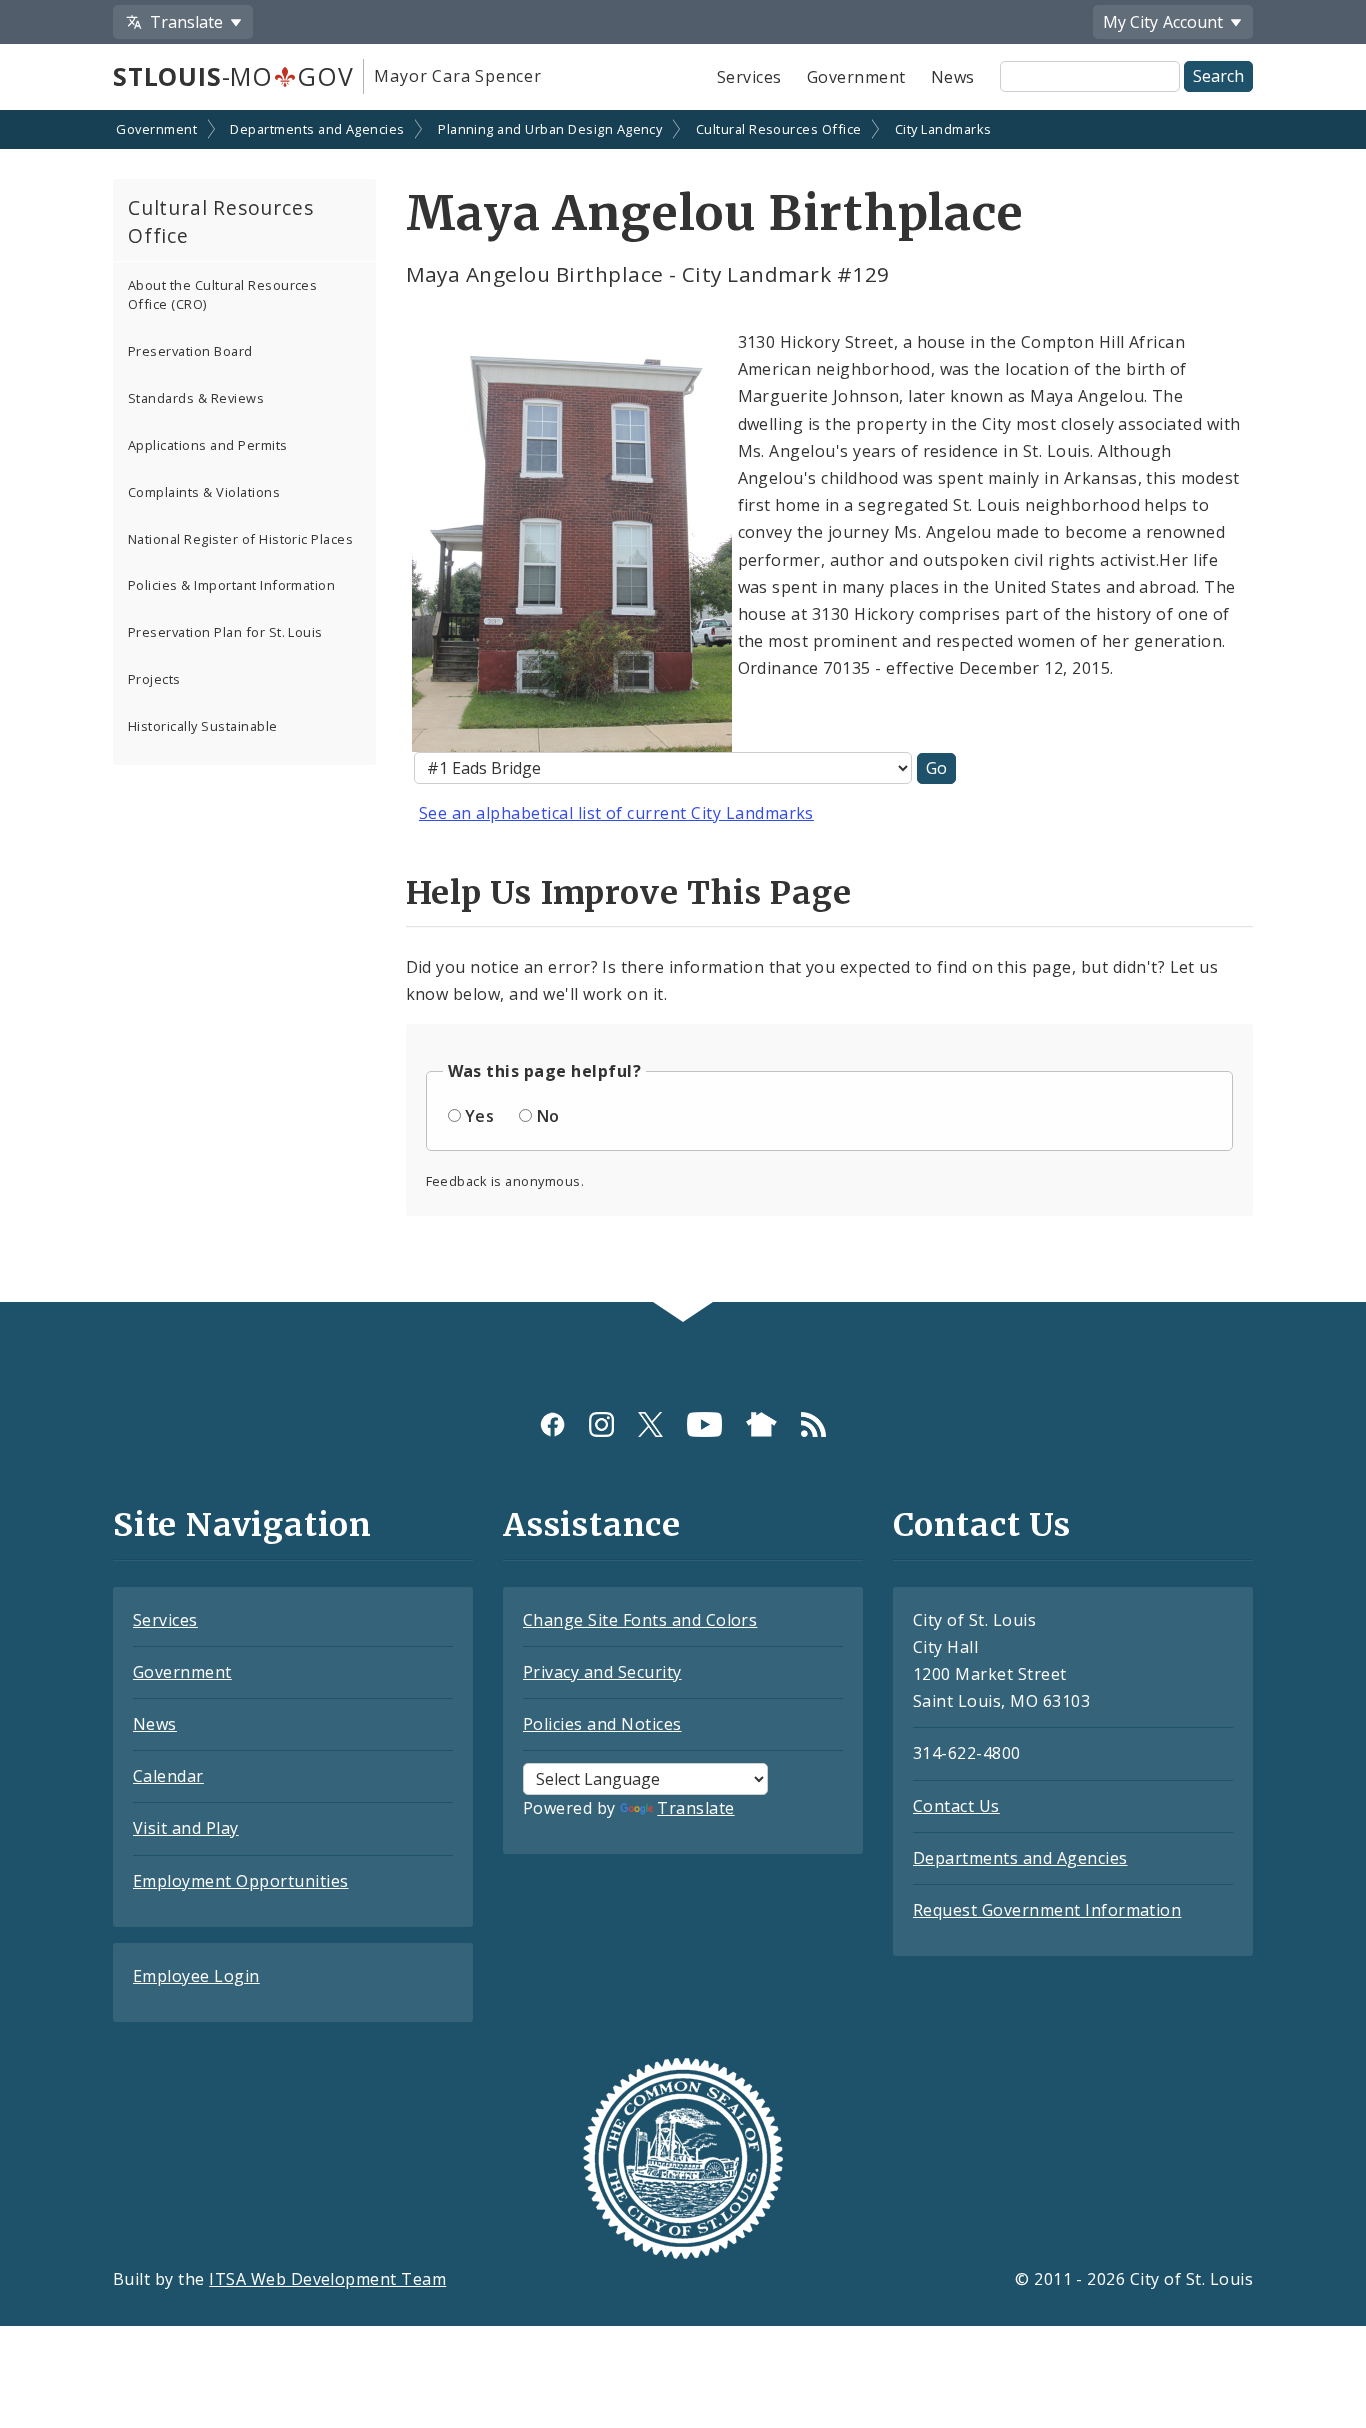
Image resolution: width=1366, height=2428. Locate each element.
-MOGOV (233, 76)
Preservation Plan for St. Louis (225, 632)
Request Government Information (1047, 1910)
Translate (695, 1808)
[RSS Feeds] (813, 1424)
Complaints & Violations (204, 492)
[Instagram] (601, 1424)
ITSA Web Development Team (327, 2279)
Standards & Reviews (196, 398)
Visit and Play (186, 1828)
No (548, 1116)
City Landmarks (943, 129)
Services (749, 77)
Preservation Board (190, 351)
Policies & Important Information (231, 585)
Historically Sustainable (203, 726)
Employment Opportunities (241, 1881)
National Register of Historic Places (240, 539)
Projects (154, 679)
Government (856, 77)
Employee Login (196, 1976)
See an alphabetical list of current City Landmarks (616, 813)
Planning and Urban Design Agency (550, 129)
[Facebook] (552, 1424)
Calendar (168, 1776)
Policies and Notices (602, 1724)
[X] (650, 1424)
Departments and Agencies (317, 129)
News (953, 77)
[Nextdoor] (761, 1424)
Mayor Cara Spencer (457, 76)
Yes (479, 1116)
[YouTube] (704, 1424)
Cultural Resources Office (779, 129)
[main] (683, 708)
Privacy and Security (602, 1672)
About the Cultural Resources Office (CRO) (222, 294)
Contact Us (956, 1806)
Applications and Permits (208, 445)
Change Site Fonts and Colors (640, 1620)
